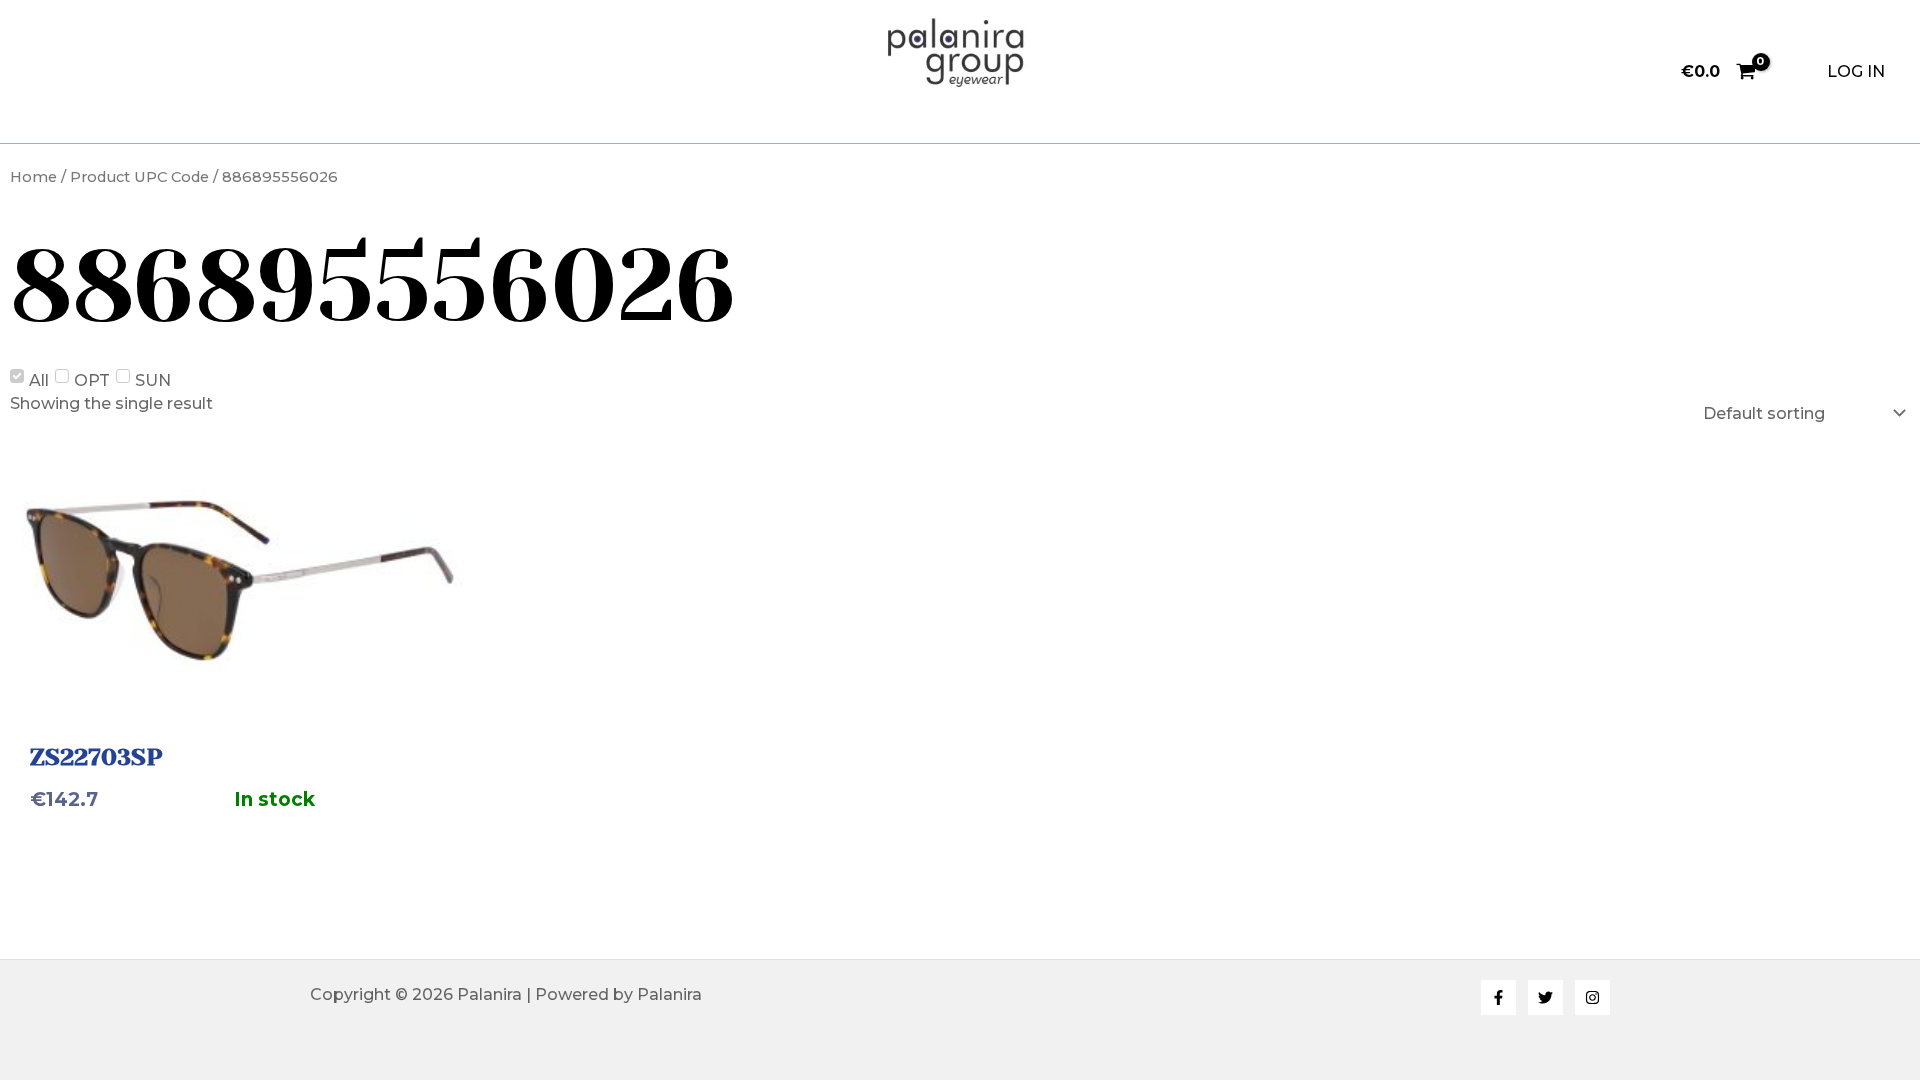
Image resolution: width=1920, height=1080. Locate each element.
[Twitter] (1545, 997)
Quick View (240, 691)
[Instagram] (1592, 997)
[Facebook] (1498, 997)
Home (33, 177)
